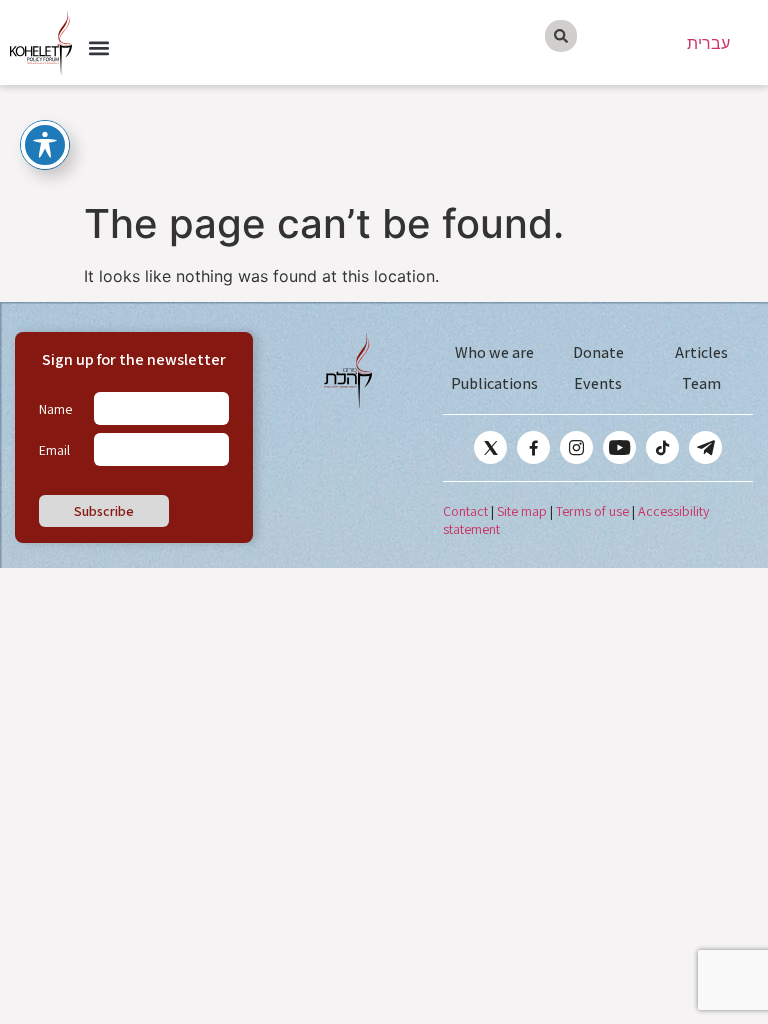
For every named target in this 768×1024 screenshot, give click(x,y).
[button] (98, 48)
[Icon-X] (490, 447)
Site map (522, 511)
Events (598, 383)
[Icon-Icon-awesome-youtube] (619, 447)
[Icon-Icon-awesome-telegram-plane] (705, 447)
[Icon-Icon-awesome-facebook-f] (533, 447)
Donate (598, 352)
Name (55, 409)
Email (54, 450)
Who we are (494, 352)
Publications (494, 383)
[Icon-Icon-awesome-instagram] (576, 447)
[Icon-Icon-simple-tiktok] (662, 447)
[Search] (561, 36)
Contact (465, 511)
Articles (701, 352)
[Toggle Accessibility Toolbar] (45, 145)
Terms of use (592, 511)
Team (701, 383)
